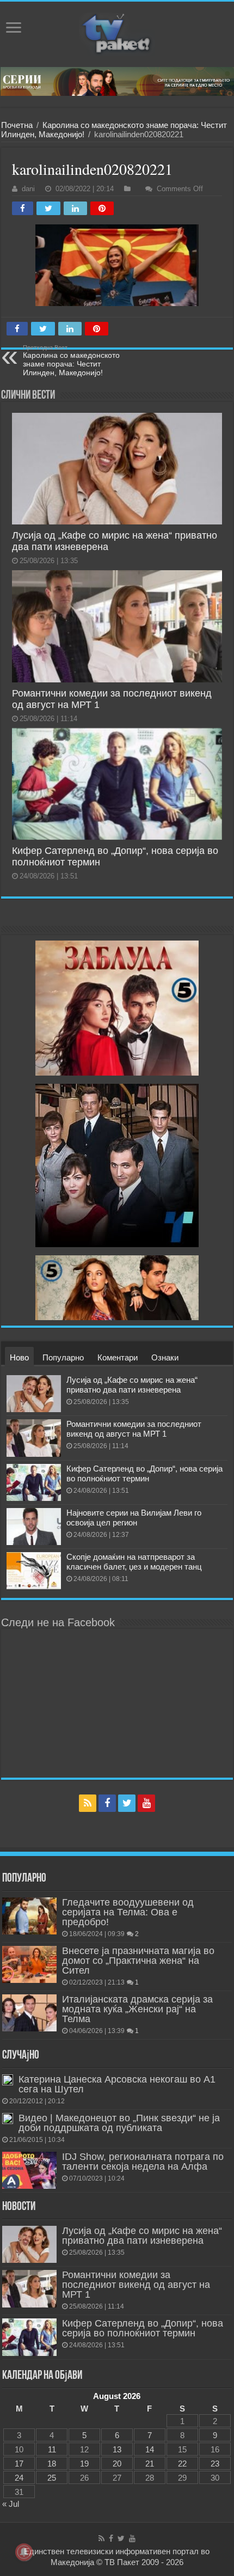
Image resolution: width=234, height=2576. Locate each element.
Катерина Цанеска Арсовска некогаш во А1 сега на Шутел (117, 2084)
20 (117, 2464)
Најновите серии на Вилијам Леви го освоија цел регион (134, 1518)
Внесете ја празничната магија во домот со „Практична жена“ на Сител (138, 1961)
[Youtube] (146, 1803)
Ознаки (165, 1357)
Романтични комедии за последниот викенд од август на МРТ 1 (134, 1429)
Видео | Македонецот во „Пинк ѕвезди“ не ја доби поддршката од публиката (119, 2123)
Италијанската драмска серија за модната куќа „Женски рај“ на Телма (137, 2009)
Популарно (63, 1357)
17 (19, 2464)
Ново (19, 1357)
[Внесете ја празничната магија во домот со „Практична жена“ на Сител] (29, 1964)
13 (117, 2449)
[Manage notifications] (24, 2552)
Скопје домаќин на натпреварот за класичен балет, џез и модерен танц (134, 1562)
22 (182, 2464)
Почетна (17, 125)
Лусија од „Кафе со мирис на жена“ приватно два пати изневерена (132, 1385)
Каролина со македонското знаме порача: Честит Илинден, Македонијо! (71, 361)
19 (84, 2464)
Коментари (118, 1357)
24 (19, 2478)
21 (150, 2464)
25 (52, 2478)
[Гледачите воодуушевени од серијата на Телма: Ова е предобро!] (29, 1916)
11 (52, 2449)
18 (52, 2464)
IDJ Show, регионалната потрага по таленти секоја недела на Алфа (143, 2162)
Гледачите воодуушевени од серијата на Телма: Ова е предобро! (128, 1912)
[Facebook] (107, 1803)
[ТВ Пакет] (117, 34)
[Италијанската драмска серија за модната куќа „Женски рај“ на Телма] (29, 2013)
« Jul (11, 2504)
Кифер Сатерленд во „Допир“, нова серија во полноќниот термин (144, 1473)
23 (215, 2464)
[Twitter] (127, 1803)
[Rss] (88, 1803)
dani (28, 189)
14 (150, 2449)
